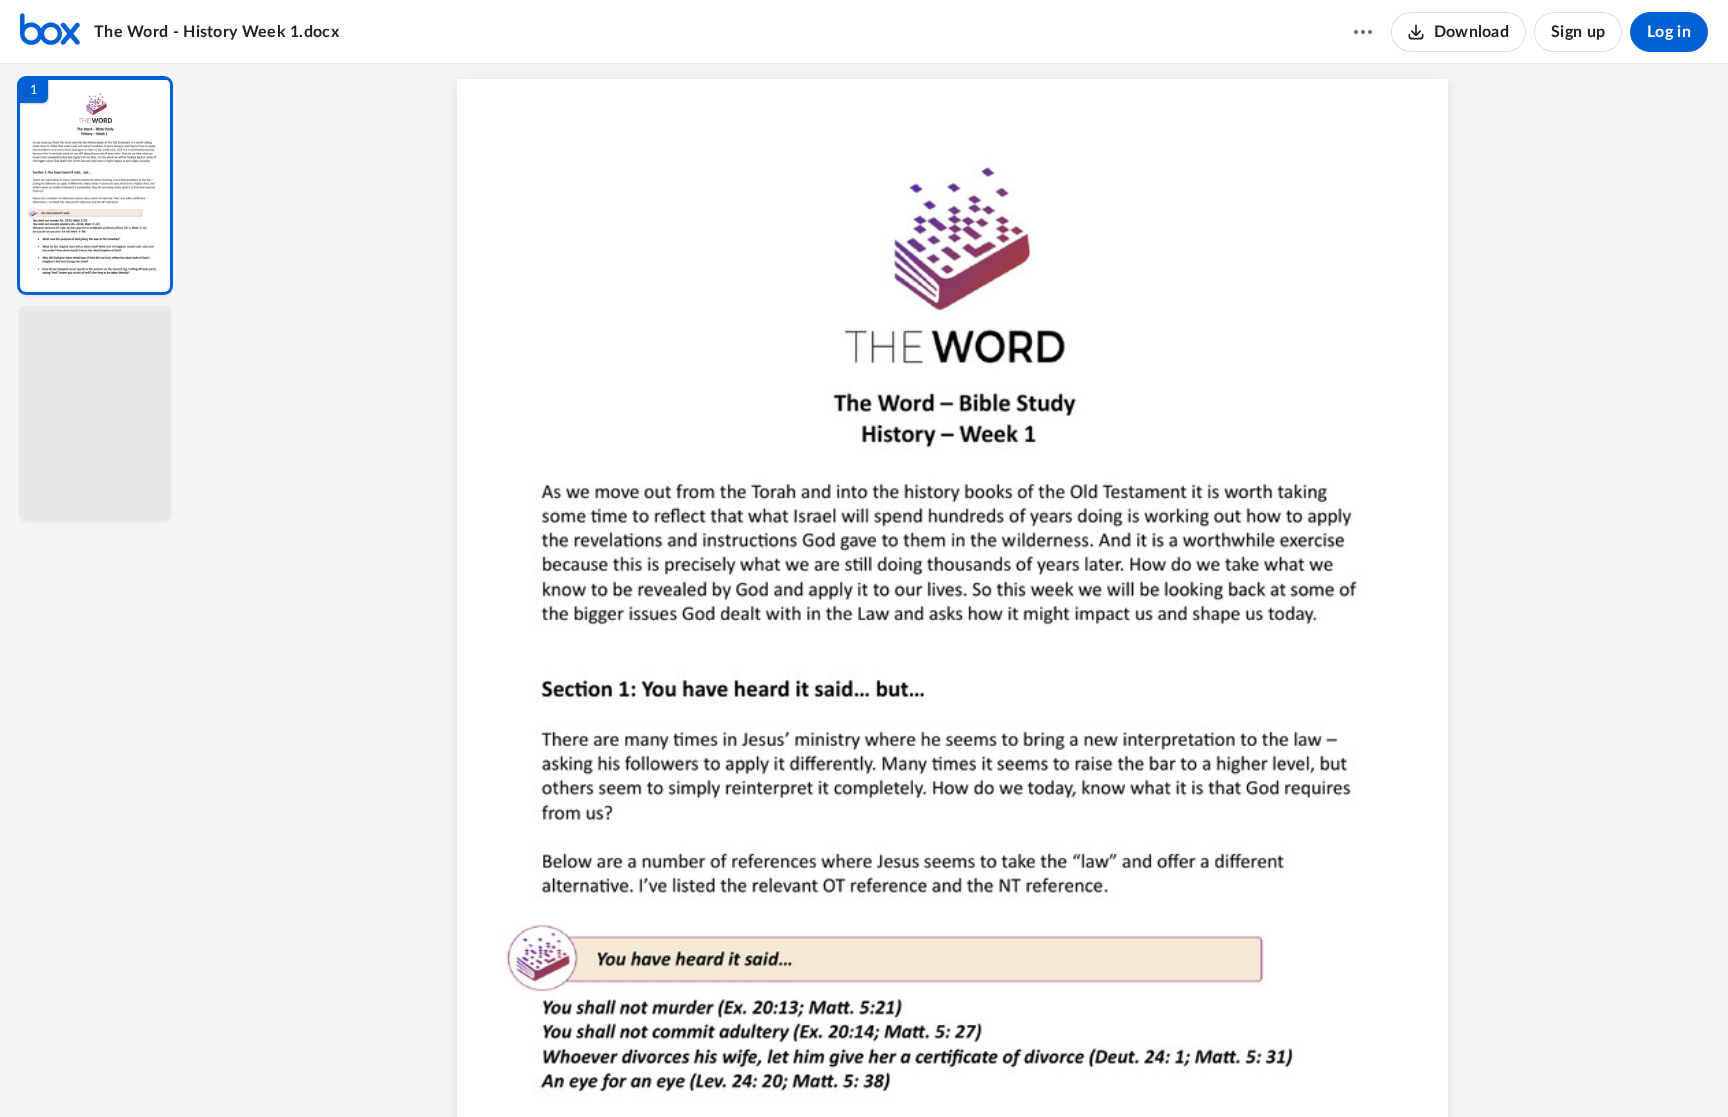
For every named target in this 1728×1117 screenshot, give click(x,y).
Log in (1669, 32)
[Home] (50, 32)
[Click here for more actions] (1363, 32)
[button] (95, 185)
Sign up (1578, 32)
